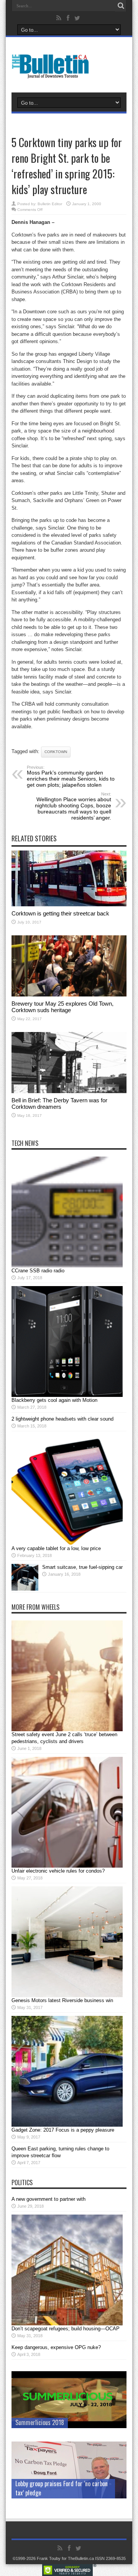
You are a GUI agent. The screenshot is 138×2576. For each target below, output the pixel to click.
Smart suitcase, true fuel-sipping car (82, 1567)
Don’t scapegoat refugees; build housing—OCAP (66, 2329)
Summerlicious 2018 (40, 2422)
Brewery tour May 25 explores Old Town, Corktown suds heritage (62, 1007)
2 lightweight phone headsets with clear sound (62, 1419)
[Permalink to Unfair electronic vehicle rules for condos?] (67, 1866)
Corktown (56, 752)
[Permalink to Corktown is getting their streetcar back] (69, 905)
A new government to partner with (48, 2199)
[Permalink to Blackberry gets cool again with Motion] (67, 1395)
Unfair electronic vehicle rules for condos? (58, 1871)
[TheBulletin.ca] (53, 73)
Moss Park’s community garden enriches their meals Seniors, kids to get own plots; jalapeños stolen (71, 776)
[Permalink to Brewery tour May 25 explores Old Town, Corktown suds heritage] (69, 995)
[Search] (121, 6)
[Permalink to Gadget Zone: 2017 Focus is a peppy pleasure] (67, 2125)
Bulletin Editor (50, 204)
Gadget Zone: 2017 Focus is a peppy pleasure (63, 2130)
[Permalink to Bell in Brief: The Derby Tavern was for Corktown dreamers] (69, 1091)
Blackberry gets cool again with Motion (54, 1400)
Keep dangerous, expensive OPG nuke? (56, 2347)
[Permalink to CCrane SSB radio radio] (67, 1266)
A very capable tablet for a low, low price (56, 1548)
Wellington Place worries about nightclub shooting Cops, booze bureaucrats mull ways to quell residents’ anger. (73, 806)
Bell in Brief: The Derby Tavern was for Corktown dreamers (59, 1103)
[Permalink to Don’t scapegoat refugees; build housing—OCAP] (67, 2324)
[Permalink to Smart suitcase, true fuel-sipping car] (25, 1589)
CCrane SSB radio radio (38, 1271)
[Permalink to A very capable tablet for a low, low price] (67, 1543)
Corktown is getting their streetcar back (60, 913)
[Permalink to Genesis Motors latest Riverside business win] (67, 1995)
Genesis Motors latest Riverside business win (62, 2000)
